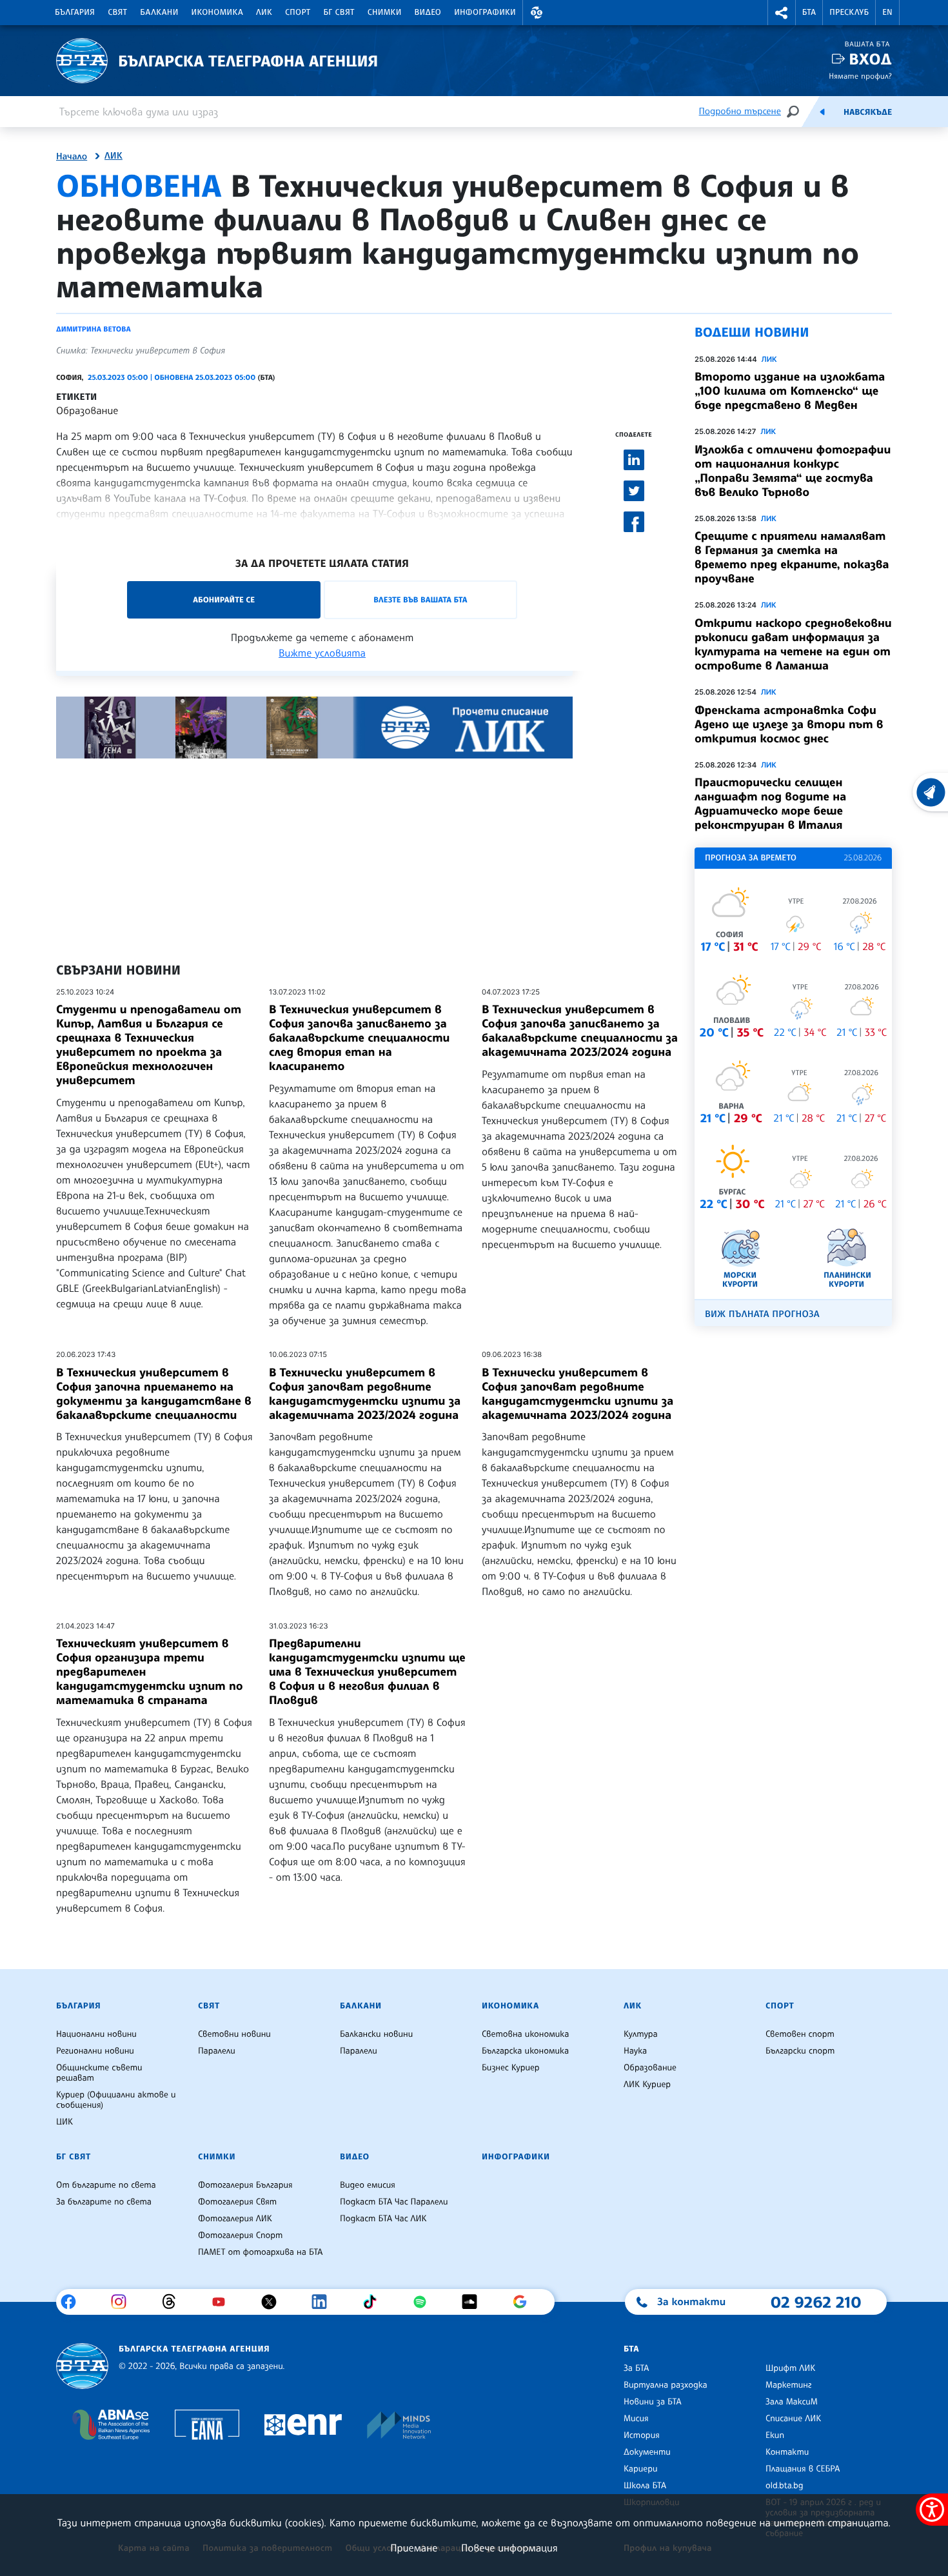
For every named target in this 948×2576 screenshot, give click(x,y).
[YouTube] (223, 2302)
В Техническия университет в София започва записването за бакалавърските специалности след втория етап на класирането (359, 1038)
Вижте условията (322, 653)
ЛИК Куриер (647, 2085)
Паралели (217, 2051)
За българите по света (104, 2202)
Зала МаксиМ (792, 2402)
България (75, 12)
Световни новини (234, 2034)
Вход (870, 59)
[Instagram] (123, 2302)
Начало (72, 157)
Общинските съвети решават (99, 2073)
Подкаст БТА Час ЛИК (383, 2219)
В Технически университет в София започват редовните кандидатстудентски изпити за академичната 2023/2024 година (365, 1394)
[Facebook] (73, 2302)
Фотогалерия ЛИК (235, 2219)
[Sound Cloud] (474, 2302)
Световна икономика (525, 2034)
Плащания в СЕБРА (803, 2469)
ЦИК (64, 2122)
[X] (274, 2302)
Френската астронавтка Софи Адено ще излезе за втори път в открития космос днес (789, 724)
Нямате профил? (860, 76)
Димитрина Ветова (94, 329)
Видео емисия (368, 2185)
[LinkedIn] (324, 2302)
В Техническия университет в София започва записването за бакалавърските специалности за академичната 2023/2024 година (580, 1031)
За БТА (636, 2368)
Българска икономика (525, 2051)
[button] (537, 13)
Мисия (636, 2419)
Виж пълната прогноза (762, 1314)
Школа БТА (645, 2486)
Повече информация (509, 2548)
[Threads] (174, 2302)
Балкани (159, 12)
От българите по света (106, 2185)
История (642, 2435)
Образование (87, 410)
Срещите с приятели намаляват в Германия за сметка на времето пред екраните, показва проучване (792, 557)
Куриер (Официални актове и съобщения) (116, 2100)
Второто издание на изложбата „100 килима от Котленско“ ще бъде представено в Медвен (790, 391)
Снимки (385, 12)
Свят (117, 12)
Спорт (298, 12)
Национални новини (96, 2034)
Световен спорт (800, 2034)
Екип (775, 2435)
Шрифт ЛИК (790, 2368)
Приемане (414, 2548)
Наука (635, 2051)
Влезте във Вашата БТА (420, 599)
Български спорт (800, 2051)
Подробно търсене (740, 111)
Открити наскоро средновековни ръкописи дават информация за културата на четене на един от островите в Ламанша (793, 644)
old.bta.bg (785, 2486)
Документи (647, 2452)
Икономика (218, 12)
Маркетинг (788, 2385)
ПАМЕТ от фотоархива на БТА (260, 2252)
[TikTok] (374, 2302)
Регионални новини (95, 2051)
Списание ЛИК (793, 2419)
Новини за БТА (653, 2402)
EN (887, 12)
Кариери (641, 2469)
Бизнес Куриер (511, 2068)
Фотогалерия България (245, 2185)
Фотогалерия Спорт (240, 2235)
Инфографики (485, 12)
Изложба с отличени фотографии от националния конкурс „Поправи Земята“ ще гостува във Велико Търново (793, 471)
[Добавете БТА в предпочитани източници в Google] (525, 2302)
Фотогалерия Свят (237, 2202)
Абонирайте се (224, 599)
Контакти (787, 2452)
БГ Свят (339, 12)
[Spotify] (425, 2302)
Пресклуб (849, 12)
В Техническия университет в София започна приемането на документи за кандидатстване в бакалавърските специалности (154, 1394)
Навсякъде (868, 112)
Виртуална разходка (666, 2385)
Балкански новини (376, 2034)
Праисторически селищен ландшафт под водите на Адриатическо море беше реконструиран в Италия (770, 804)
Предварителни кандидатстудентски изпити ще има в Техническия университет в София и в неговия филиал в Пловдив (367, 1672)
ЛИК (264, 12)
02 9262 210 (816, 2302)
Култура (641, 2034)
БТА (809, 12)
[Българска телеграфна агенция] (82, 2366)
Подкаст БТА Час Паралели (394, 2202)
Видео (428, 12)
